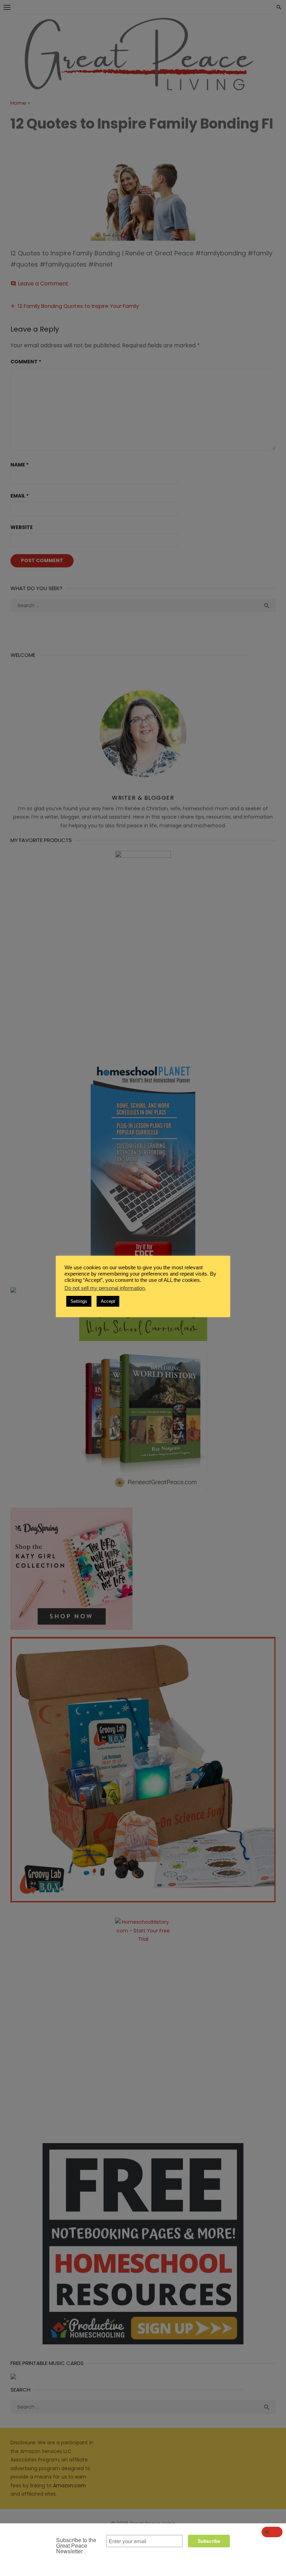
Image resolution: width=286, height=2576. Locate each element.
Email (20, 496)
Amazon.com (69, 2486)
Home (18, 103)
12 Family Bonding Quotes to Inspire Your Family (78, 306)
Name (20, 465)
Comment (26, 362)
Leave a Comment (43, 284)
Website (22, 527)
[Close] (272, 2532)
